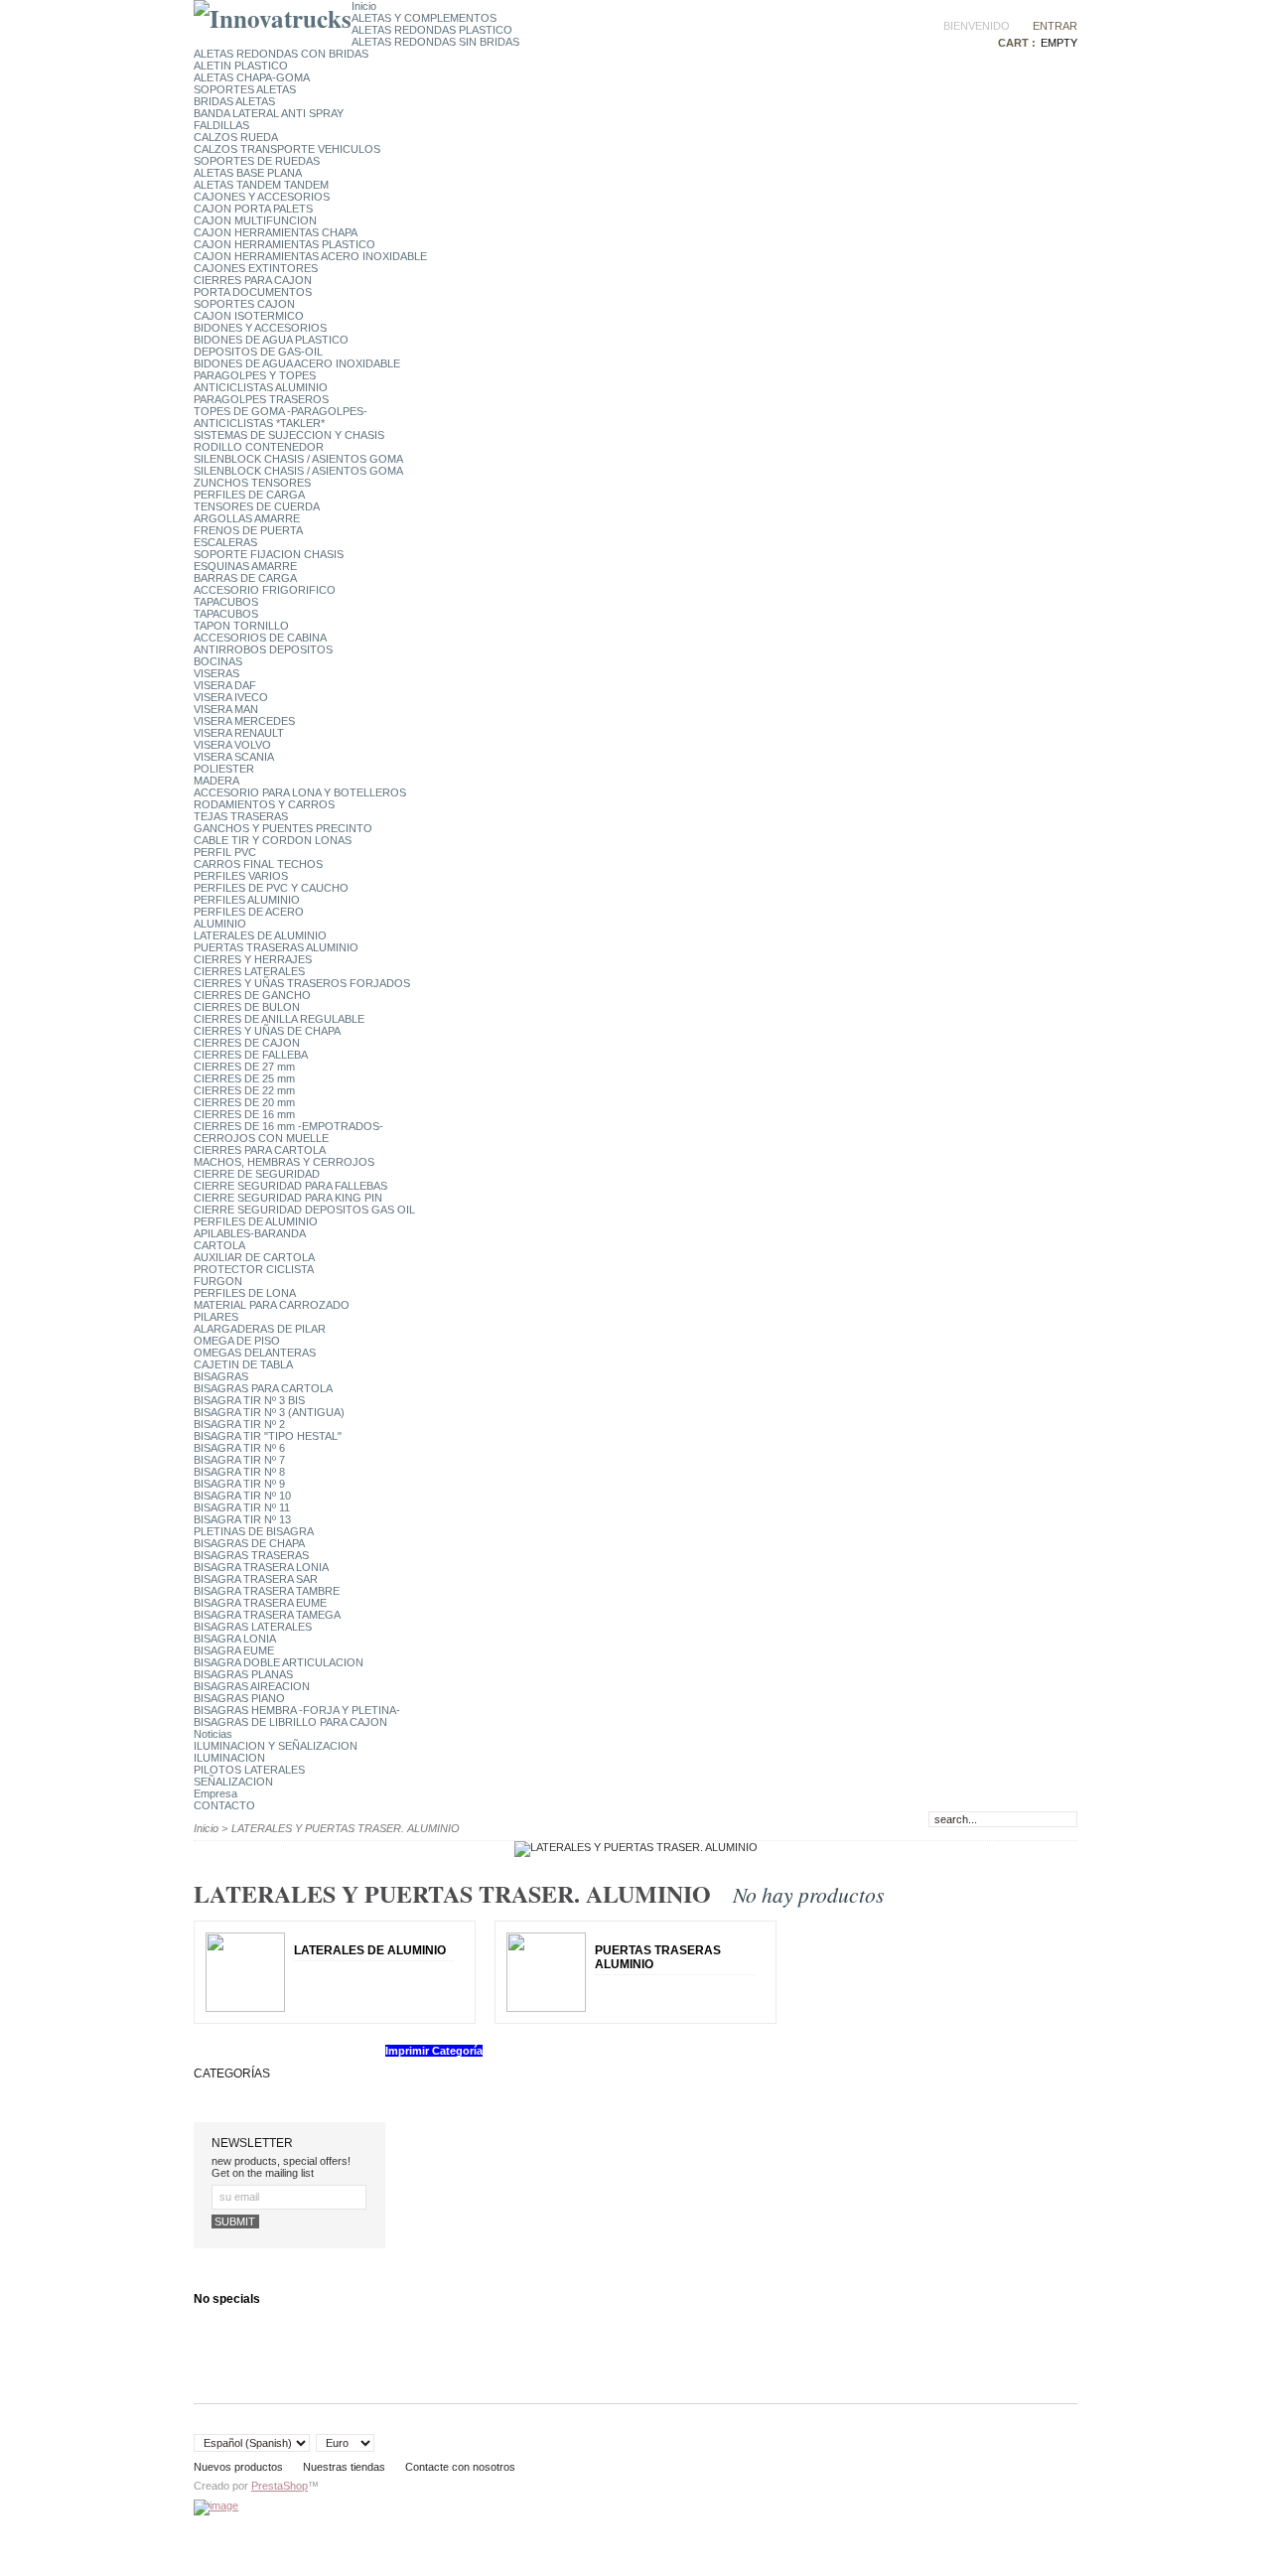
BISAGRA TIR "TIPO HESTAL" (268, 1436)
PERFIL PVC (225, 852)
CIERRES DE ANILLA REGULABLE (279, 1019)
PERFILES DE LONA (245, 1293)
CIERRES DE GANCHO (252, 995)
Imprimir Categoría (434, 2051)
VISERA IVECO (231, 697)
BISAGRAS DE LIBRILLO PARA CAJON (290, 1722)
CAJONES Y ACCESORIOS (262, 197)
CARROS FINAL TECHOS (258, 864)
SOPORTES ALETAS (245, 89)
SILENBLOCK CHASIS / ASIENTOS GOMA (298, 459)
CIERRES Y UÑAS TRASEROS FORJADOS (302, 983)
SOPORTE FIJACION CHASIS (269, 554)
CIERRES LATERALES (249, 971)
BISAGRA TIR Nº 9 (239, 1484)
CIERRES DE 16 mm (244, 1114)
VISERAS (216, 673)
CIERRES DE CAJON (247, 1043)
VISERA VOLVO (232, 745)
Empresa (215, 1793)
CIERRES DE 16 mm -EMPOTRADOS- (288, 1126)
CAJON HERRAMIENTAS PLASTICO (284, 244)
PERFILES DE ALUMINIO (256, 1221)
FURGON (218, 1281)
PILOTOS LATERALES (249, 1770)
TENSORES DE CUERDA (257, 506)
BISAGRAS (221, 1376)
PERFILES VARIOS (241, 876)
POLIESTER (224, 769)
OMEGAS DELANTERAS (255, 1353)
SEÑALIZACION (233, 1782)
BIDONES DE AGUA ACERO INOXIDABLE (297, 363)
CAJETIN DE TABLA (243, 1364)
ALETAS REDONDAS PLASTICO (432, 30)
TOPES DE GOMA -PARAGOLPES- (281, 411)
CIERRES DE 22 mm (244, 1090)
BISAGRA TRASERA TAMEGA (267, 1615)
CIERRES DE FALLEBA (251, 1055)
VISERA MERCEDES (244, 721)
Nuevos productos (238, 2467)
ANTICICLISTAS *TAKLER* (259, 423)
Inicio (364, 6)
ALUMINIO (220, 924)
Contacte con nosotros (460, 2467)
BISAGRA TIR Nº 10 (242, 1496)
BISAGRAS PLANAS (243, 1674)
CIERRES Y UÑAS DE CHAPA (267, 1031)
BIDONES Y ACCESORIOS (260, 328)
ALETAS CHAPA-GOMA (252, 77)
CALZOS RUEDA (236, 137)
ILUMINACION (229, 1758)
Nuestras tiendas (344, 2467)
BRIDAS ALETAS (234, 101)
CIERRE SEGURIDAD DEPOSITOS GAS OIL (304, 1210)
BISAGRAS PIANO (239, 1698)
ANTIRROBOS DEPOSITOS (263, 649)
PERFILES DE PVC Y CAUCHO (271, 888)
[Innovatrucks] (273, 18)
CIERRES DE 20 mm (244, 1102)
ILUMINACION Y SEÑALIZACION (276, 1746)
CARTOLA (219, 1245)
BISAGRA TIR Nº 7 (239, 1460)
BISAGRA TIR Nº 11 (242, 1507)
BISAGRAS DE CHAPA (249, 1543)
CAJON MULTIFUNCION (255, 220)
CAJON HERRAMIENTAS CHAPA (276, 232)
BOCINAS (218, 661)
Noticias (213, 1734)
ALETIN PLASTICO (241, 66)
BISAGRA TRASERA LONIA (261, 1567)
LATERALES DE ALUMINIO (260, 935)
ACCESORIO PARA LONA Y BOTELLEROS (300, 792)
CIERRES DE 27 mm (244, 1067)
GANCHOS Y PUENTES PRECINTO (283, 828)
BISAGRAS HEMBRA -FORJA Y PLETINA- (297, 1710)
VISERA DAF (225, 685)
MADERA (216, 781)
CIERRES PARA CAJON (253, 280)
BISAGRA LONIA (235, 1639)
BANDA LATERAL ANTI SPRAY (269, 113)
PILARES (216, 1317)
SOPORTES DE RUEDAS (257, 161)
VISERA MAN (226, 709)
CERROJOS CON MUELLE (261, 1138)
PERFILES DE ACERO (249, 912)
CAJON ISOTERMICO (249, 316)
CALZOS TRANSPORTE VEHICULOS (287, 149)
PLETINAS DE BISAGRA (254, 1531)
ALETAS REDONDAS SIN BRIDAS (435, 42)
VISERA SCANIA (234, 757)
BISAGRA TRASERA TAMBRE (267, 1591)
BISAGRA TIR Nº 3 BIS (249, 1400)
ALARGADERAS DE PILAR (260, 1329)
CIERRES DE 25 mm (244, 1078)
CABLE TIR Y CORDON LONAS (273, 840)
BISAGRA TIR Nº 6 (239, 1448)
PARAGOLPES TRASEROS (261, 399)
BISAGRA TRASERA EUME (260, 1603)
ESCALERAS (225, 542)
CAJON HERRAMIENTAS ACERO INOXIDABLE (310, 256)
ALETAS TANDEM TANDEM (261, 185)
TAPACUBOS (226, 602)
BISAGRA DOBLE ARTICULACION (279, 1662)
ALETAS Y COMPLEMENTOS (424, 18)
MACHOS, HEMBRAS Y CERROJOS (284, 1162)
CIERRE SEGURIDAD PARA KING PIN (288, 1198)
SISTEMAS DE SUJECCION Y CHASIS (289, 435)
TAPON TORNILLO (241, 626)
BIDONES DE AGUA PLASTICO (271, 340)
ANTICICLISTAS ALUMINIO (261, 387)
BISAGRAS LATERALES (253, 1627)
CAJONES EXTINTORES (256, 268)
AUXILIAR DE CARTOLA (254, 1257)
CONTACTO (224, 1805)
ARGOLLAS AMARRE (247, 518)
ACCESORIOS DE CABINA (260, 638)
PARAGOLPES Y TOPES (255, 375)
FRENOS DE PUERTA (248, 530)
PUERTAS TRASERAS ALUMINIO (276, 947)
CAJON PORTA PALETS (253, 209)
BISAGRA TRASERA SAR (256, 1579)
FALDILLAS (221, 125)
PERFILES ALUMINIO (247, 900)
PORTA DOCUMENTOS (253, 292)
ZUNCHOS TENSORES (252, 483)
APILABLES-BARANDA (250, 1233)
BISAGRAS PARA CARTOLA (263, 1388)
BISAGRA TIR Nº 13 (242, 1519)
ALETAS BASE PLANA (248, 173)
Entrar (1055, 26)
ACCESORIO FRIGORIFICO (265, 590)
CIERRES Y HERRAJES (253, 959)
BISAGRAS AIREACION (252, 1686)
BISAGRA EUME (234, 1650)
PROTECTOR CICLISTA (254, 1269)
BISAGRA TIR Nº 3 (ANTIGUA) (269, 1412)
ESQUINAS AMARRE (245, 566)
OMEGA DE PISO (237, 1341)
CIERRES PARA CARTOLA (260, 1150)
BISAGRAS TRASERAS (251, 1555)
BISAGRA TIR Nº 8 (239, 1472)
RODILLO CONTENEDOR (259, 447)
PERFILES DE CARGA (249, 495)
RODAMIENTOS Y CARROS (264, 804)
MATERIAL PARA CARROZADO (272, 1305)
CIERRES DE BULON (247, 1007)
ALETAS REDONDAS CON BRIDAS (281, 54)
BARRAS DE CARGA (245, 578)
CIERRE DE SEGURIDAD (257, 1174)
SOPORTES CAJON (244, 304)
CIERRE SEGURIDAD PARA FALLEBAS (290, 1186)
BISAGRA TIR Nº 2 (239, 1424)
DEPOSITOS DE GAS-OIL (258, 352)
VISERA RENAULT (239, 733)
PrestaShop (280, 2486)
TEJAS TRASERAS (241, 816)
